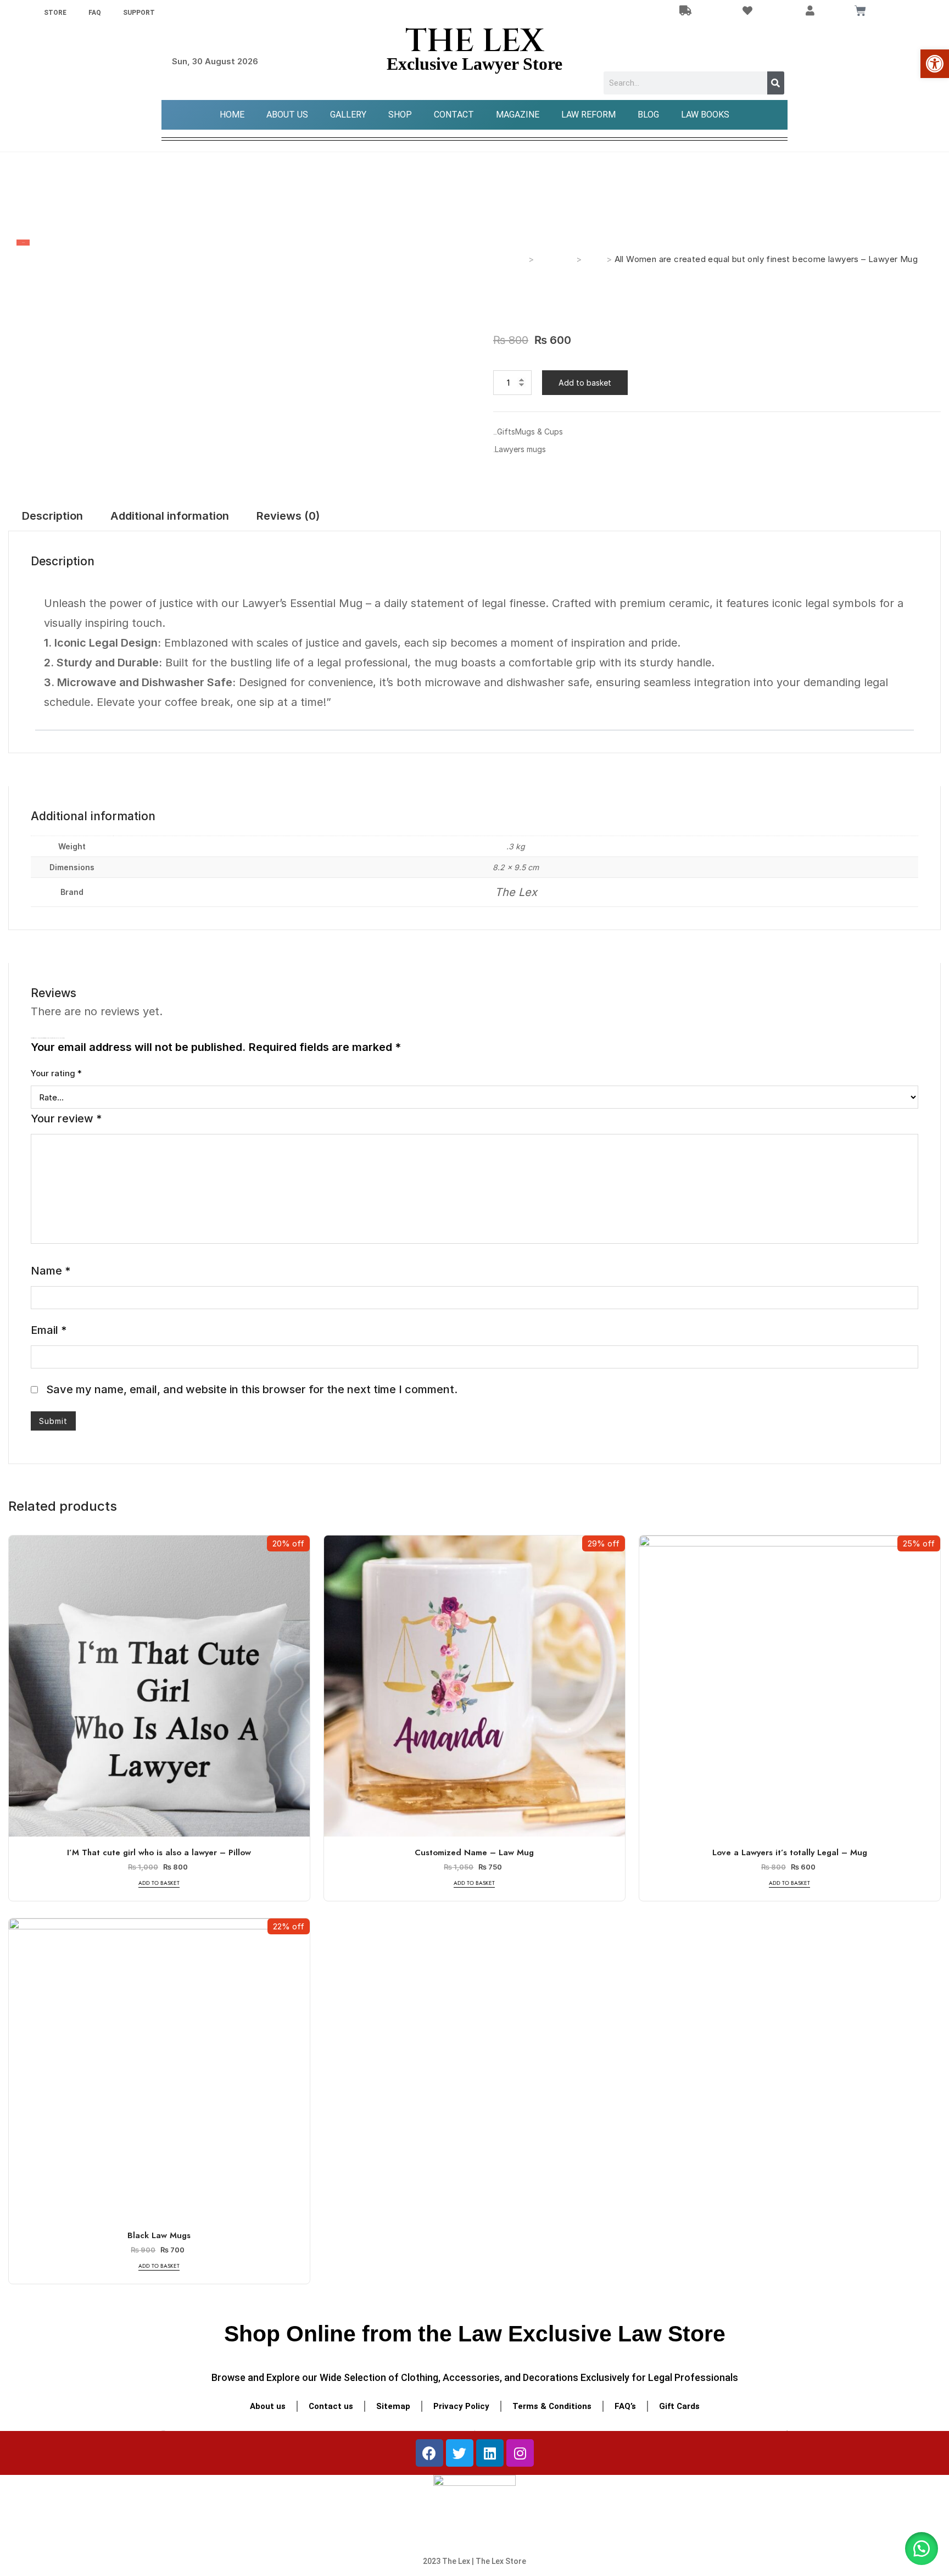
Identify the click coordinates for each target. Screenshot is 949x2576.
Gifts (506, 432)
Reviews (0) (288, 516)
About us (268, 2406)
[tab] (52, 516)
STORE (55, 13)
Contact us (331, 2406)
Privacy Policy (461, 2406)
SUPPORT (139, 13)
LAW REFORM (588, 115)
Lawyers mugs (520, 449)
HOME (232, 115)
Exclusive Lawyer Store (474, 64)
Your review (66, 1119)
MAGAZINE (518, 115)
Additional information (170, 516)
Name (51, 1271)
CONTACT (454, 115)
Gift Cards (679, 2406)
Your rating (56, 1073)
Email (49, 1330)
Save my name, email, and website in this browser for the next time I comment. (252, 1389)
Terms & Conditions (552, 2406)
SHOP (400, 115)
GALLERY (348, 115)
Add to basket (585, 383)
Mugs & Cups (539, 432)
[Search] (776, 83)
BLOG (648, 115)
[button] (922, 2549)
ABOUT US (287, 115)
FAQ (95, 13)
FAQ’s (625, 2406)
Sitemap (393, 2406)
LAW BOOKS (705, 115)
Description (52, 516)
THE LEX (474, 41)
